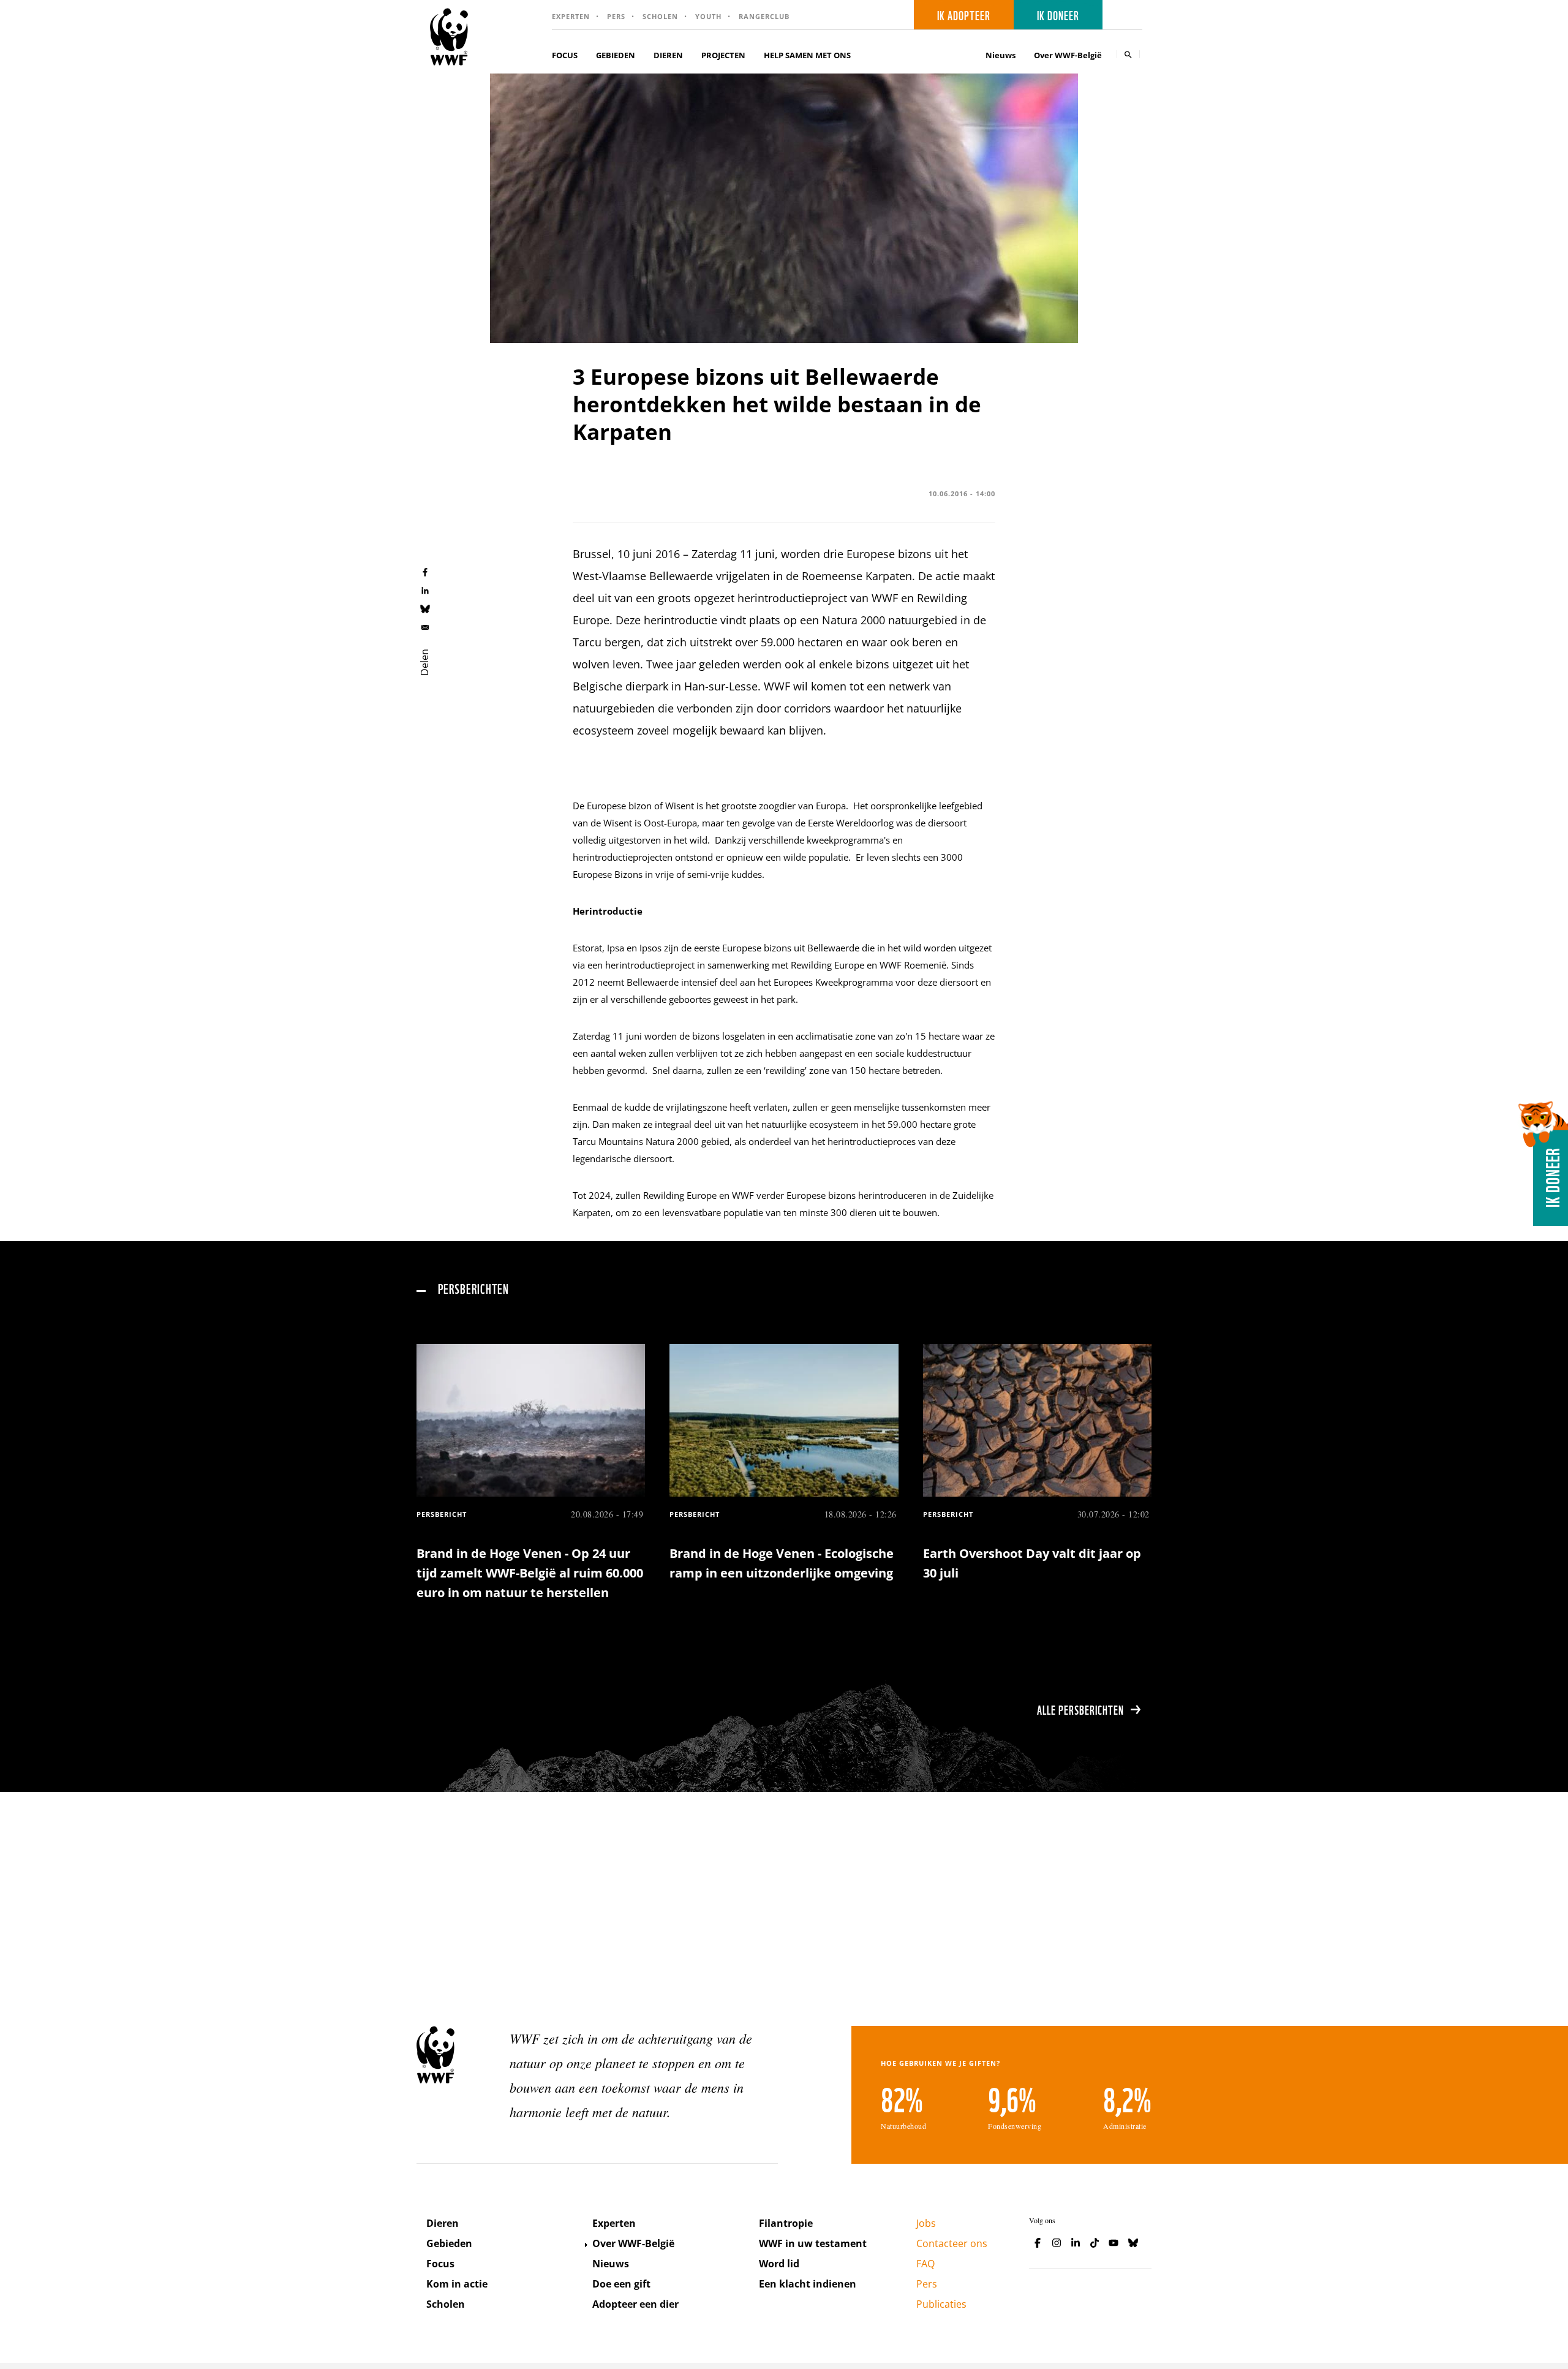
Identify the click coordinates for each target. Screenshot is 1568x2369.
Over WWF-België (633, 2243)
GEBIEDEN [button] (616, 55)
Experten (571, 16)
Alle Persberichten (1080, 1709)
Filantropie (786, 2223)
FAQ (925, 2264)
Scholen (660, 16)
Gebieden (449, 2243)
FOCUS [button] (565, 55)
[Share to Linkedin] (425, 590)
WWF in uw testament (813, 2243)
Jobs (926, 2223)
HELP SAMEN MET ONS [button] (807, 55)
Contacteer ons (952, 2243)
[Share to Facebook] (425, 572)
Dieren (443, 2223)
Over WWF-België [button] (1068, 55)
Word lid (779, 2264)
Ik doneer (1058, 15)
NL (1126, 15)
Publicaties (941, 2304)
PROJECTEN (723, 55)
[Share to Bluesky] (425, 608)
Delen (424, 662)
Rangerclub (764, 16)
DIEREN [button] (668, 55)
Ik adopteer (964, 15)
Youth (708, 16)
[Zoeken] (1128, 54)
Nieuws (1001, 55)
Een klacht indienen (808, 2284)
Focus (440, 2264)
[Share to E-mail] (425, 627)
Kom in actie (457, 2284)
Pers (616, 16)
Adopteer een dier (635, 2304)
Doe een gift (621, 2284)
